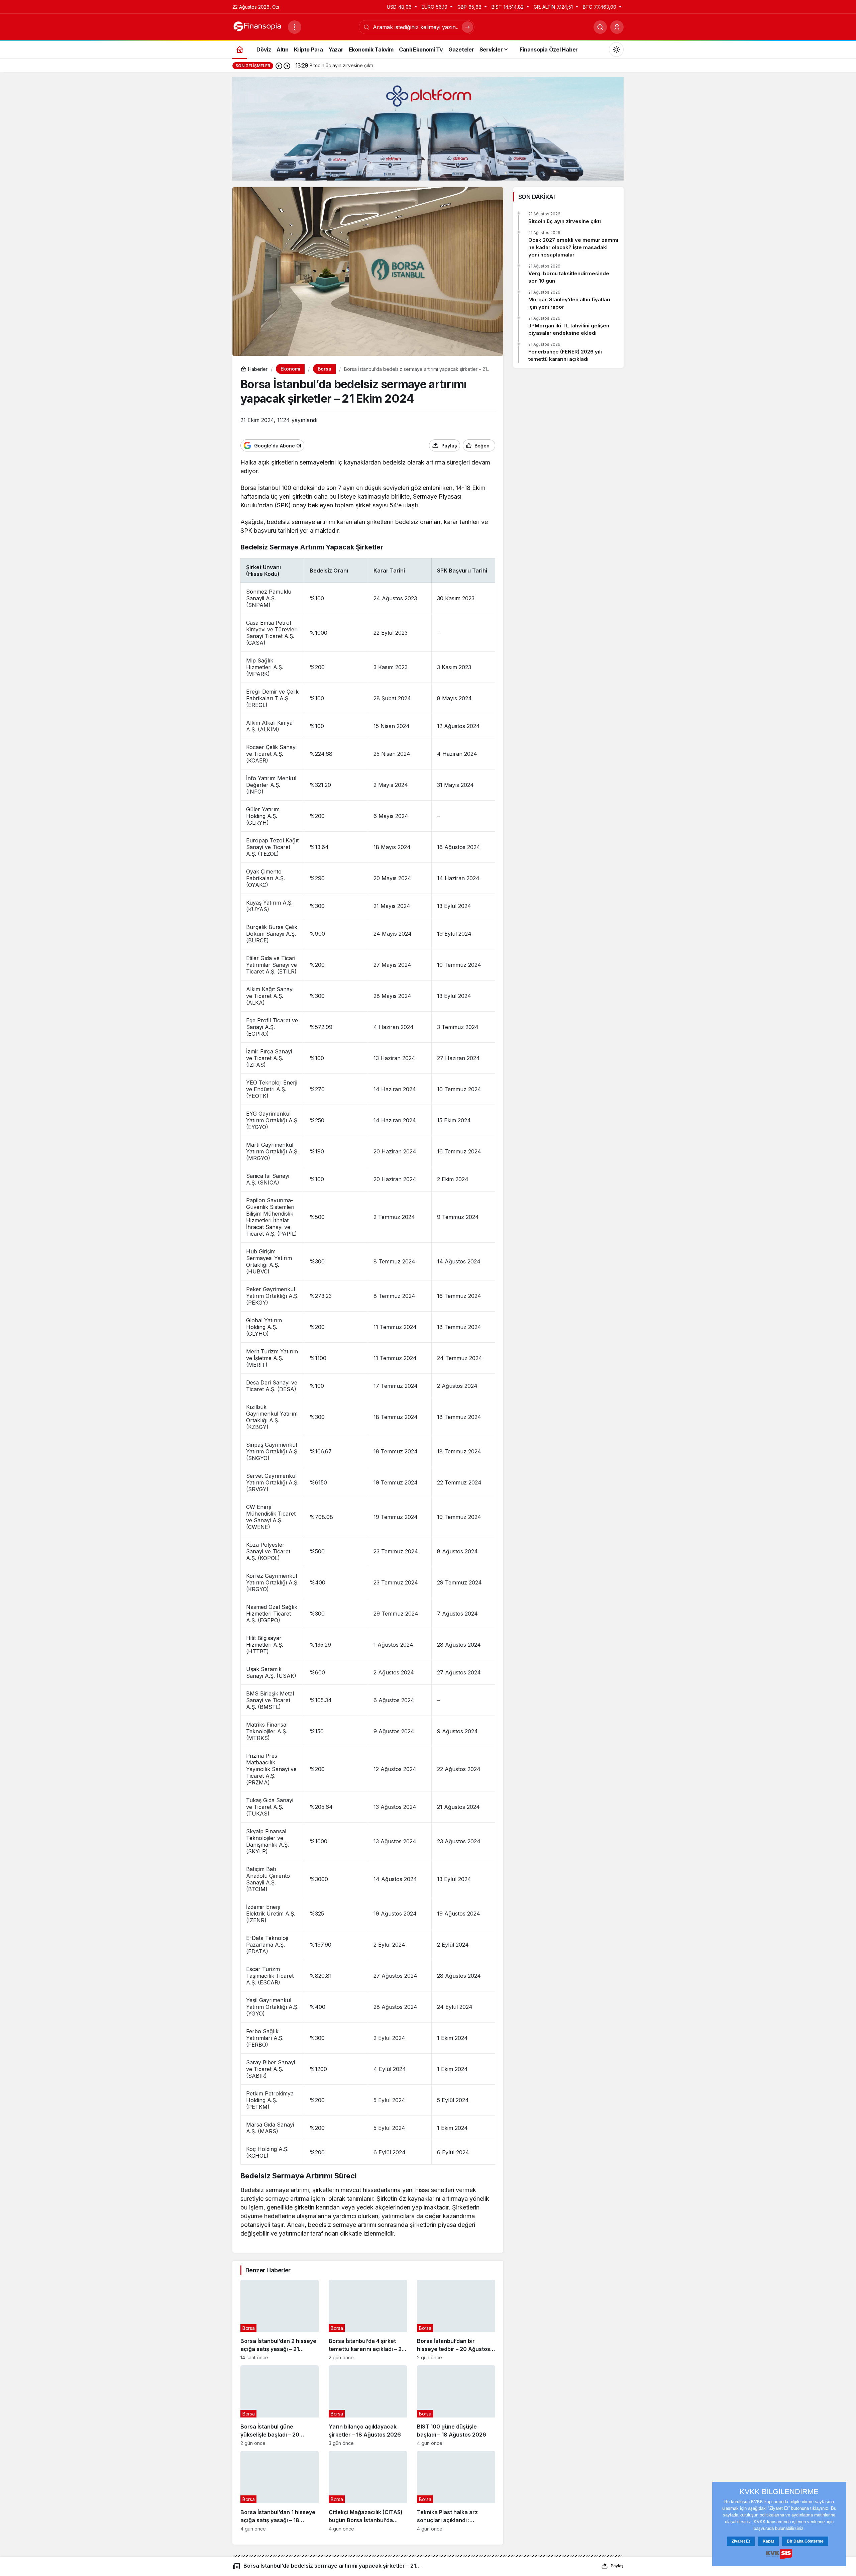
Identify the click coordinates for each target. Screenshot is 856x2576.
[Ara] (600, 27)
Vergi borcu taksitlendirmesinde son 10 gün (569, 277)
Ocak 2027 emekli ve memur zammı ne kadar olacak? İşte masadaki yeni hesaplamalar (573, 247)
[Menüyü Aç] (295, 27)
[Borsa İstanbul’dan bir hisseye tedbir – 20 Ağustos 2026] (456, 2320)
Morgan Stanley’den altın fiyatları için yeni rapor (569, 303)
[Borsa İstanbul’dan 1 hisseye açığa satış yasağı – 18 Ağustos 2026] (280, 2491)
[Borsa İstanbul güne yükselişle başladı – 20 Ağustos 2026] (280, 2406)
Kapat (768, 2541)
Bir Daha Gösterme (805, 2541)
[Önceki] (279, 66)
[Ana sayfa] (240, 49)
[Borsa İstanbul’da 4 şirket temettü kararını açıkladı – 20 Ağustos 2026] (368, 2320)
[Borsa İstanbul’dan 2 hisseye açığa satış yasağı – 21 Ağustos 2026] (280, 2320)
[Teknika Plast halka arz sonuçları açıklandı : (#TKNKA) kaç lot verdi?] (456, 2491)
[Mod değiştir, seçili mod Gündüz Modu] (616, 49)
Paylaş (617, 2566)
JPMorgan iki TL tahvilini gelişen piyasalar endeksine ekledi (569, 329)
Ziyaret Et (741, 2541)
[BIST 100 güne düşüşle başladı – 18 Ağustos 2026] (456, 2406)
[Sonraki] (287, 66)
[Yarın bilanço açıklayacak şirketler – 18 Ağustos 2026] (368, 2406)
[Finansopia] (257, 26)
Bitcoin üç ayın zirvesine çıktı (565, 221)
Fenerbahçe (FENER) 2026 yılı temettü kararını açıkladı (565, 355)
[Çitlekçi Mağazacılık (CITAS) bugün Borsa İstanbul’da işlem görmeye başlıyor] (368, 2491)
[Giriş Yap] (617, 27)
